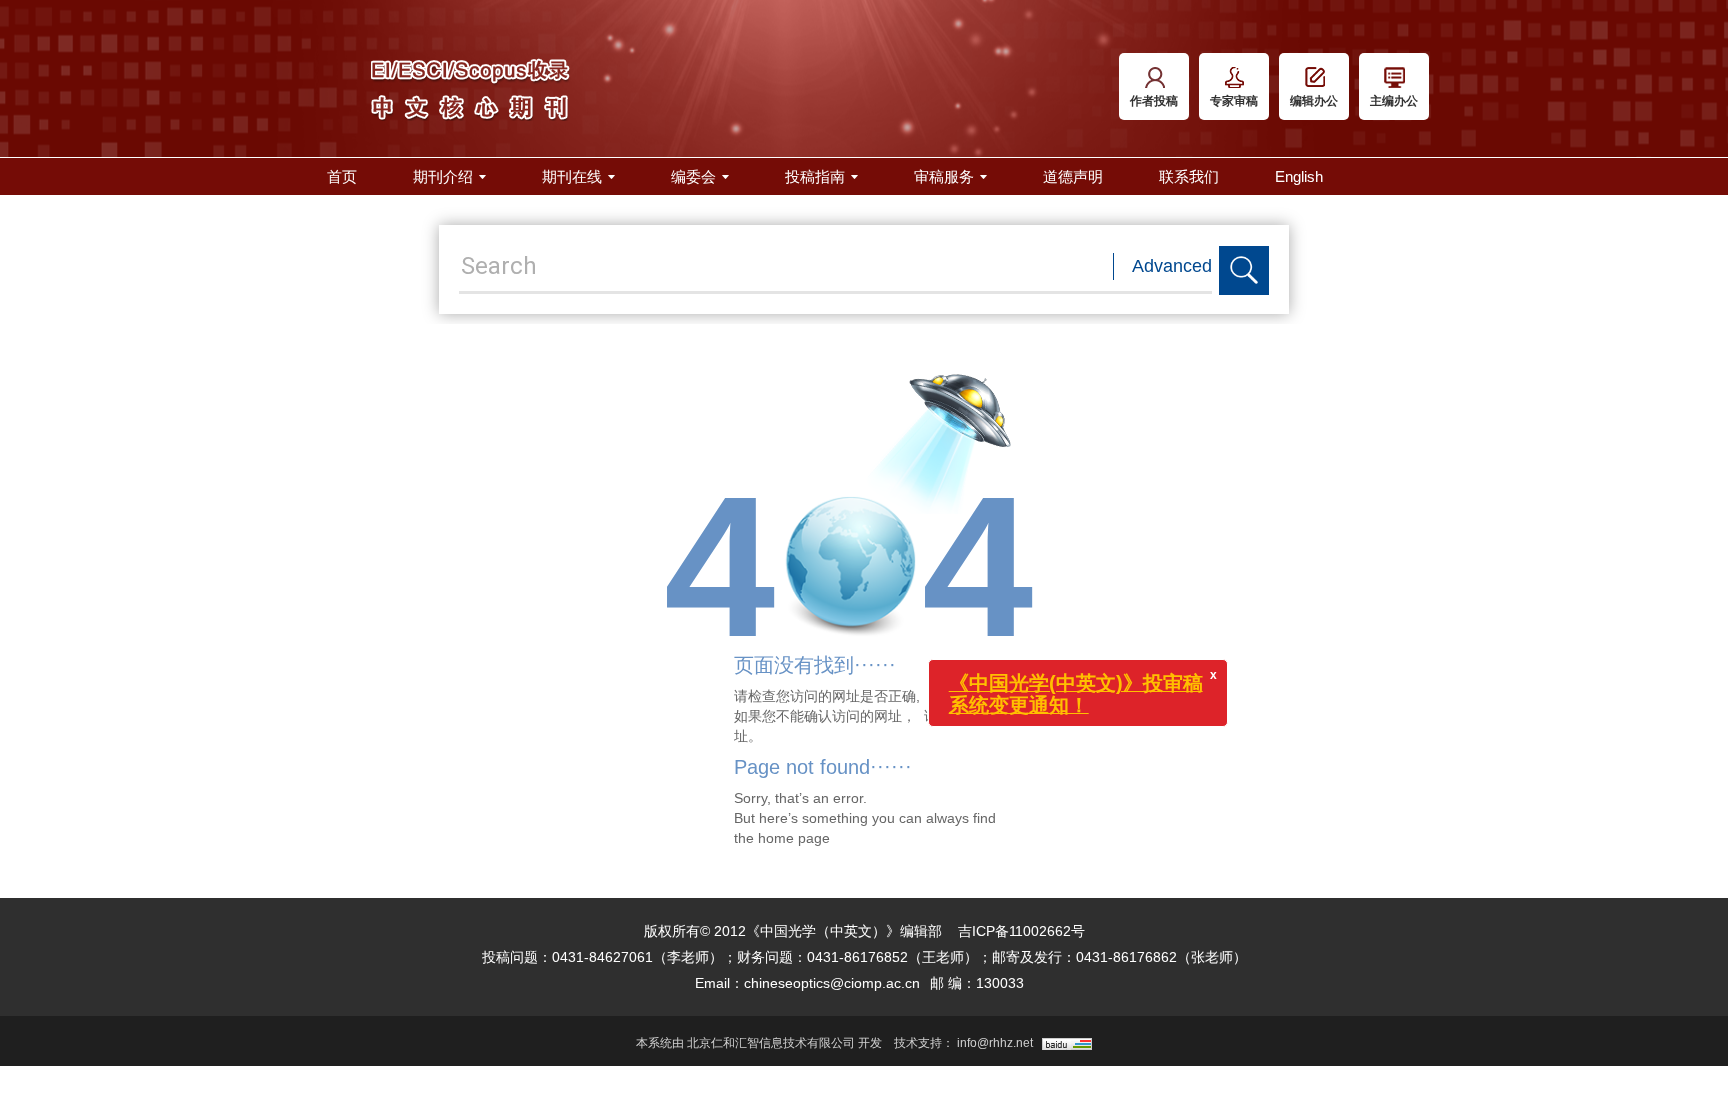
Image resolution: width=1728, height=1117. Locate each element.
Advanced (1172, 266)
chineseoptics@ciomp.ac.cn (832, 983)
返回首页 (966, 716)
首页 (342, 176)
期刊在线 (572, 176)
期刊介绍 (443, 176)
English (1299, 176)
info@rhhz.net (995, 1043)
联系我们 (1189, 176)
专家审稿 (1234, 101)
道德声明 (1073, 176)
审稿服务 (944, 176)
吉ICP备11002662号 (1021, 931)
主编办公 (1394, 101)
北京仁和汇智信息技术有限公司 (771, 1043)
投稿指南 (815, 176)
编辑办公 (1314, 101)
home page (794, 838)
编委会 (693, 176)
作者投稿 (1154, 101)
